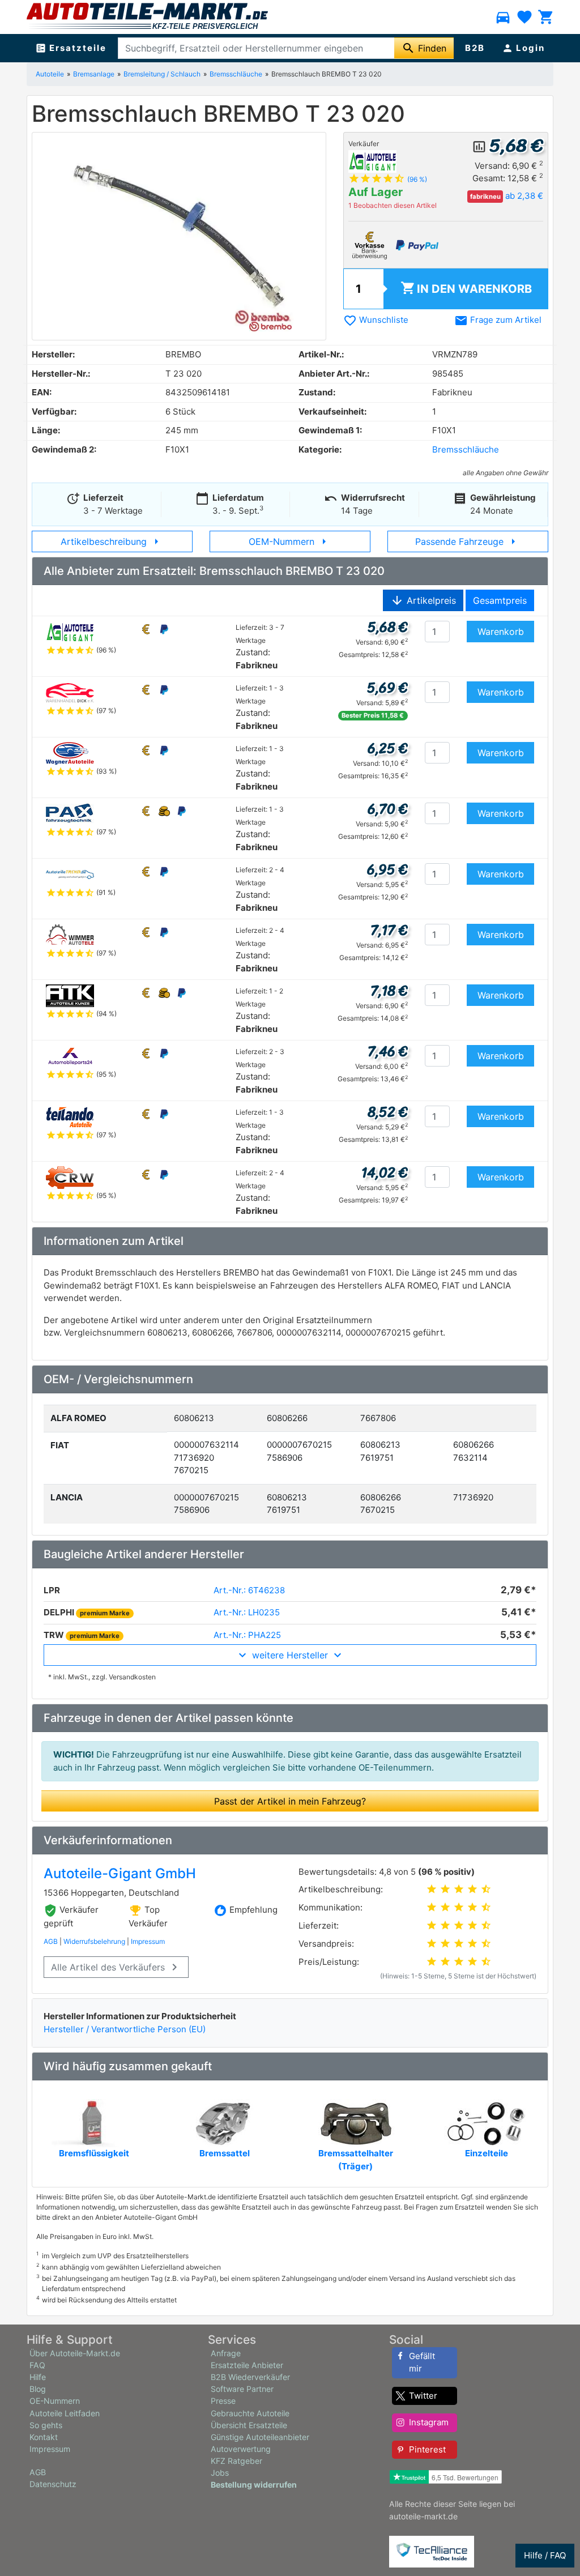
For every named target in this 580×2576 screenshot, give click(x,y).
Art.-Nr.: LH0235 (247, 1612)
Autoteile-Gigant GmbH (120, 1873)
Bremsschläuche (236, 74)
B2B (475, 48)
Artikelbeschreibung (112, 541)
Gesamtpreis (500, 600)
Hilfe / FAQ (545, 2555)
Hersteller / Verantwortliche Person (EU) (125, 2029)
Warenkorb (466, 288)
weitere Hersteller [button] (290, 1655)
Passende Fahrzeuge (468, 541)
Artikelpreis (423, 600)
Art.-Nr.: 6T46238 (249, 1590)
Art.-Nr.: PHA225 (247, 1635)
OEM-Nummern (290, 541)
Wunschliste (376, 320)
